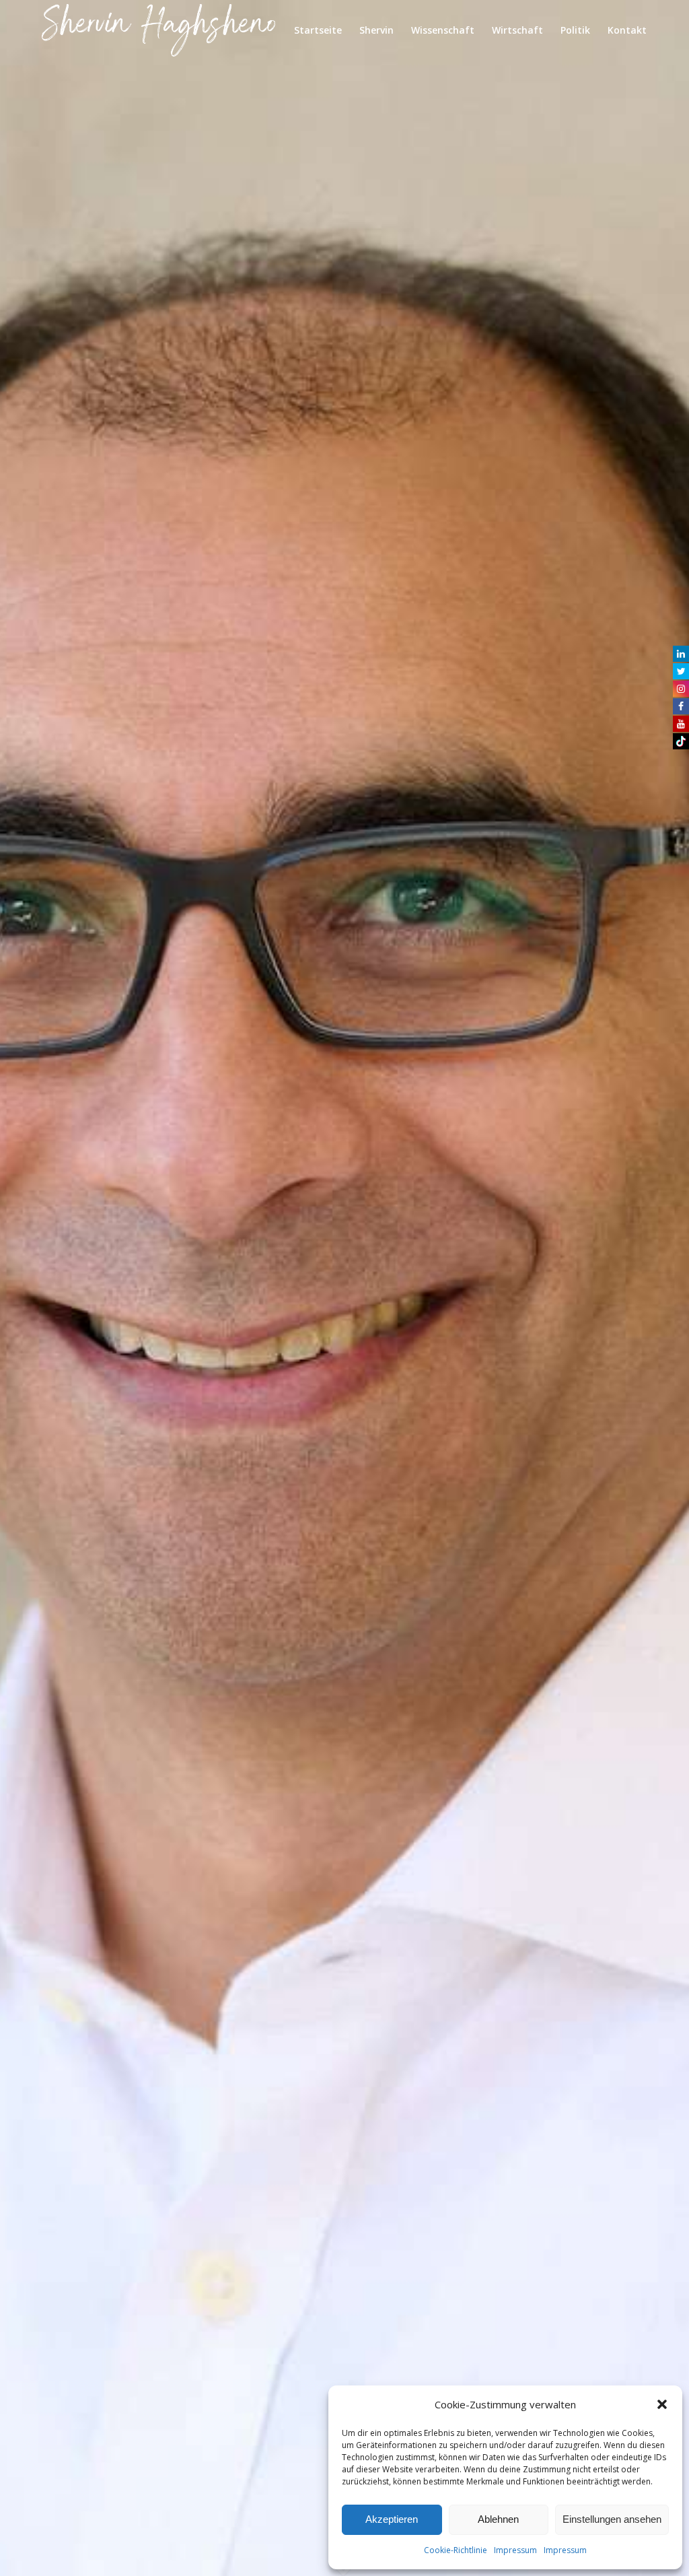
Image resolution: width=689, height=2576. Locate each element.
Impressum (515, 2550)
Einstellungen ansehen (612, 2519)
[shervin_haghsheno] (158, 30)
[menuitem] (318, 30)
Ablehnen (498, 2519)
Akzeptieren (392, 2519)
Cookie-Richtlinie (456, 2550)
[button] (662, 2404)
